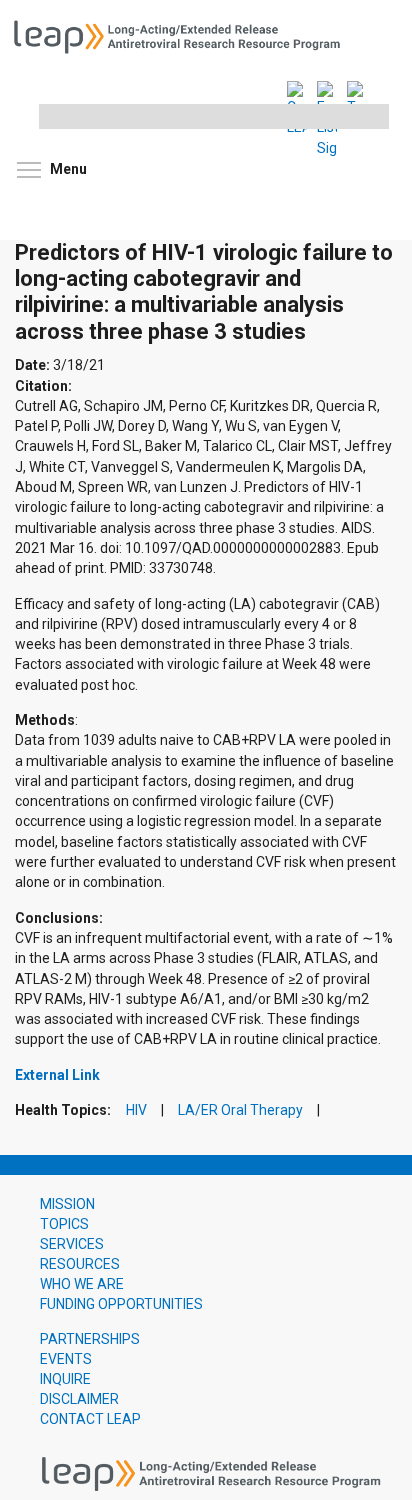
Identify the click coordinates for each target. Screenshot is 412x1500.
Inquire (65, 1379)
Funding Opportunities (121, 1304)
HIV (136, 1110)
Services (72, 1244)
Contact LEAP (90, 1419)
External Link (57, 1075)
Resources (80, 1264)
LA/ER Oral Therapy (240, 1110)
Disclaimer (79, 1399)
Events (66, 1359)
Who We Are (82, 1284)
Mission (67, 1204)
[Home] (184, 35)
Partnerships (90, 1339)
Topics (64, 1224)
